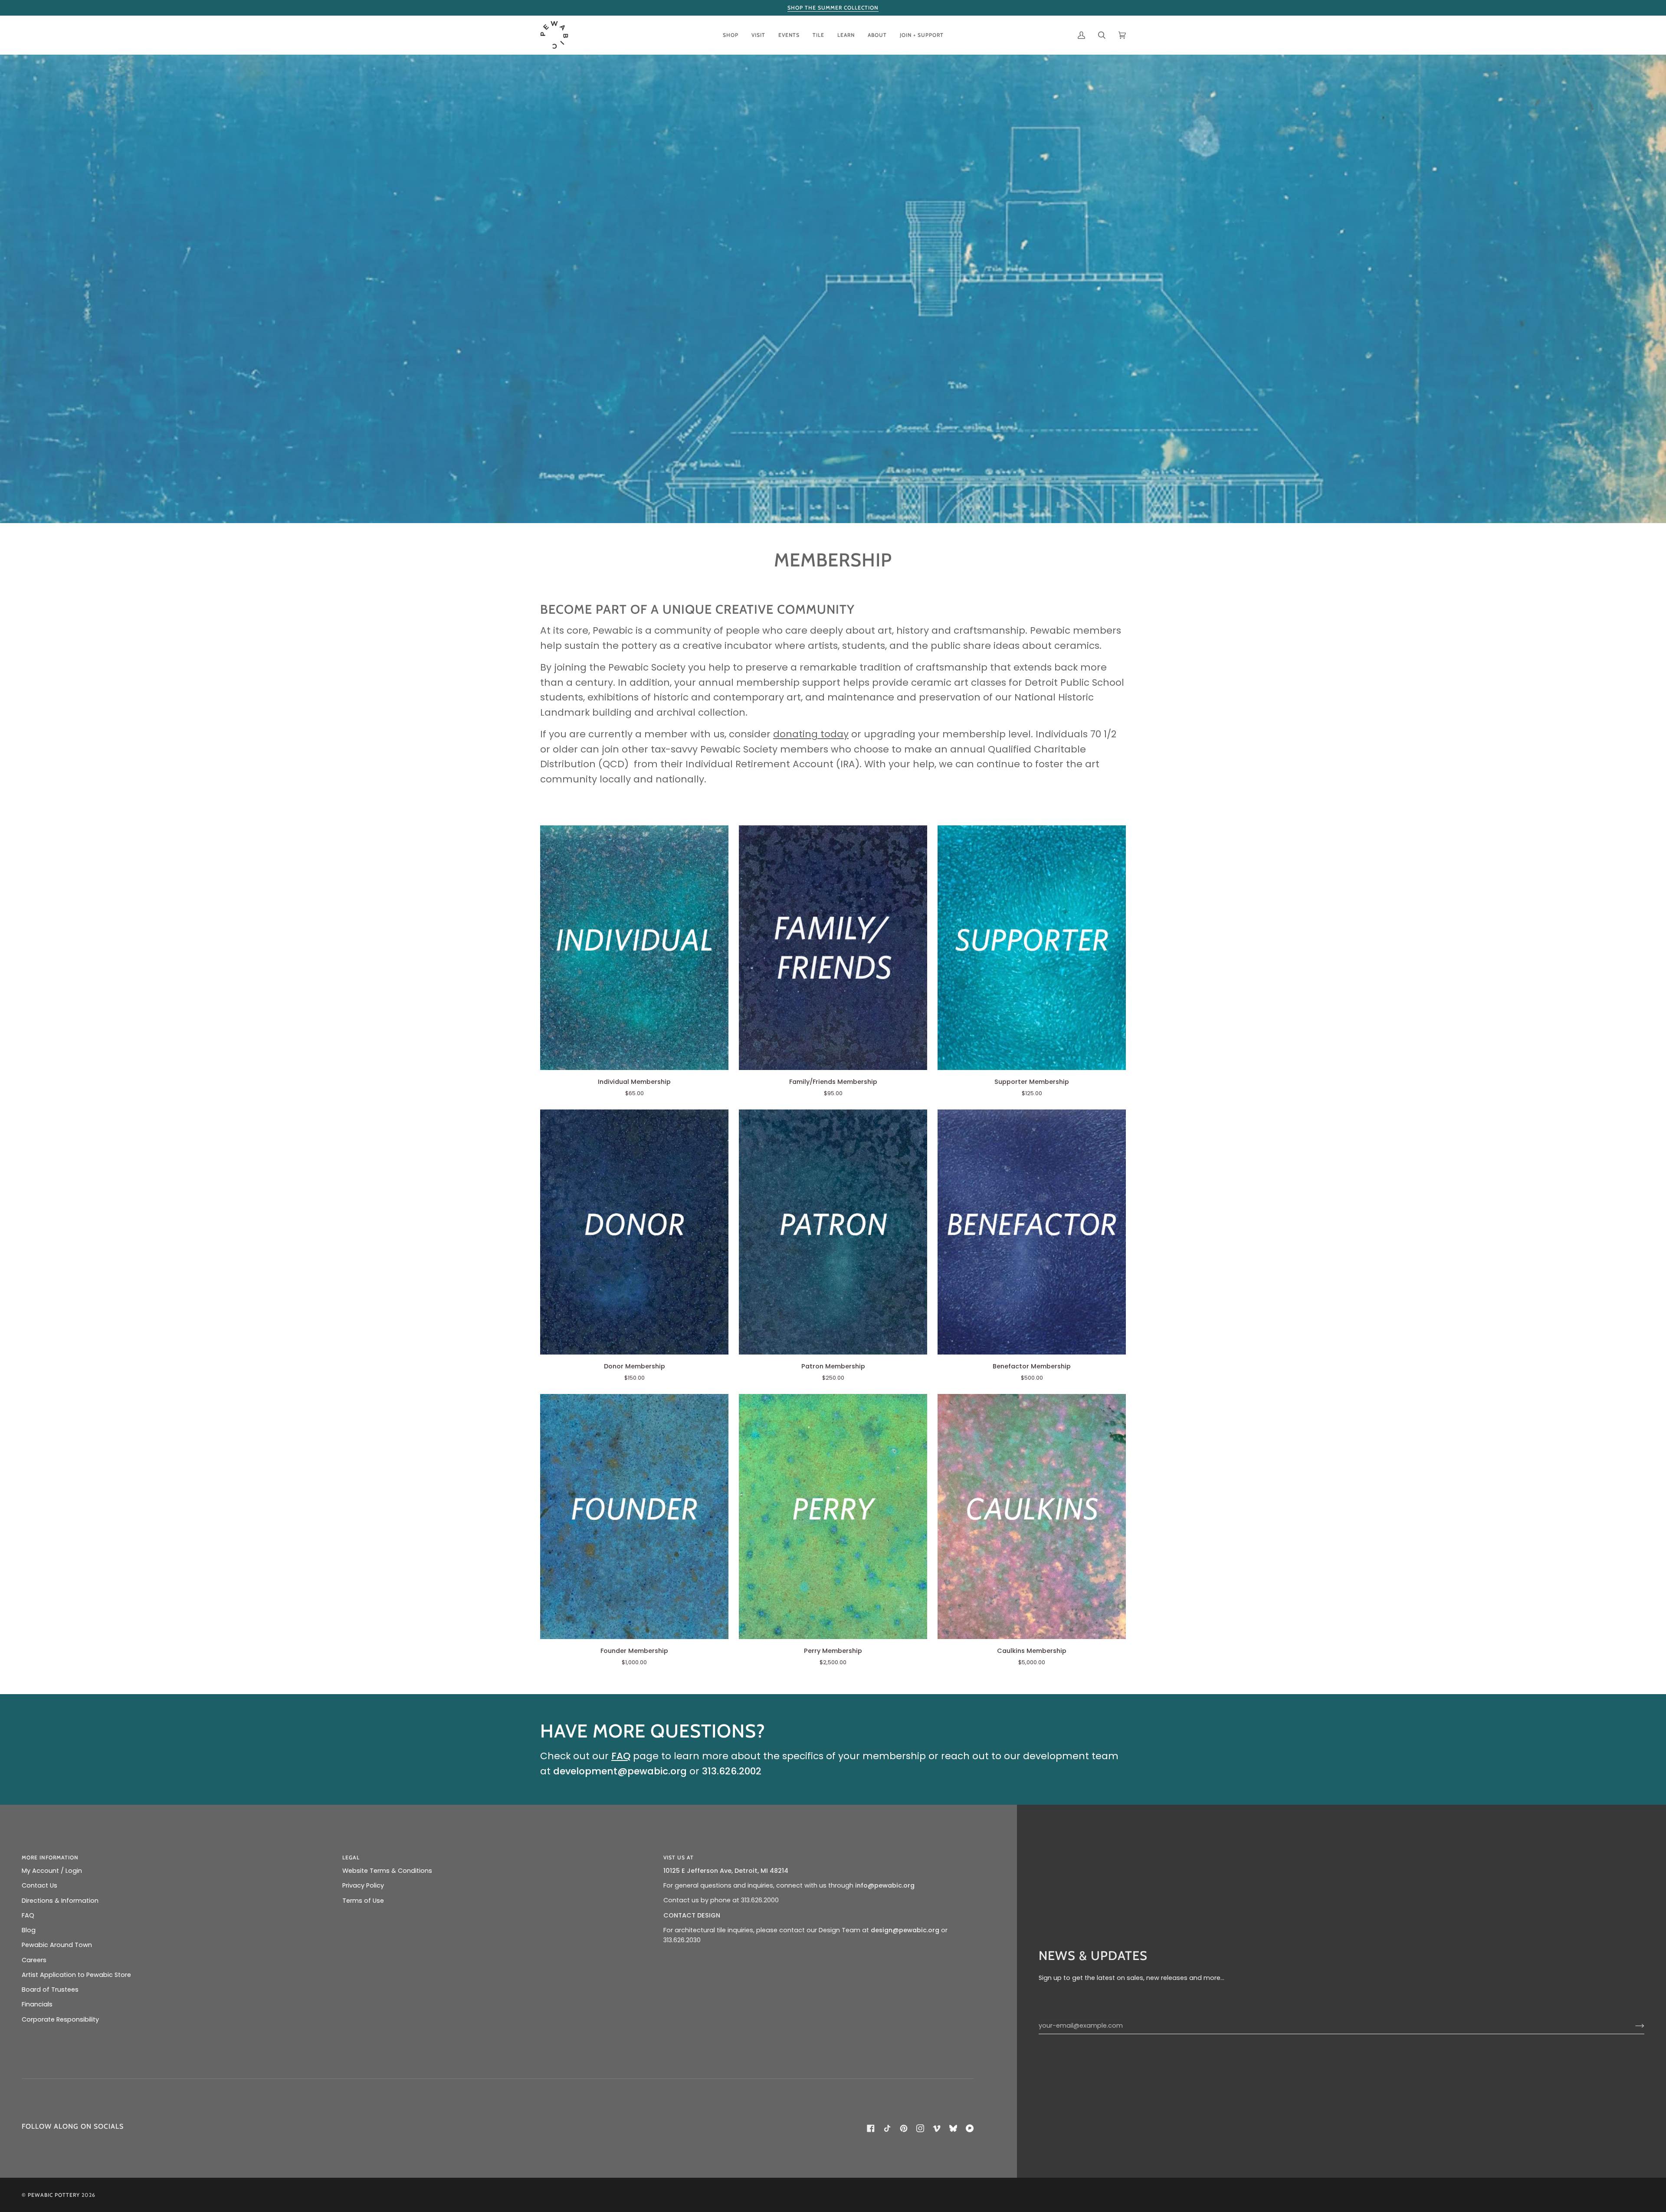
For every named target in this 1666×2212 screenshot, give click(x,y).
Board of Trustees (50, 1989)
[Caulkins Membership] (1032, 1516)
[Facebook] (871, 2128)
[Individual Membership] (634, 948)
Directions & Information (60, 1901)
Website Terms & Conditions (387, 1871)
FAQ (28, 1915)
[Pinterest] (904, 2128)
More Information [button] (50, 1857)
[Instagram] (920, 2128)
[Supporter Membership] (1032, 948)
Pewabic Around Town (57, 1945)
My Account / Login (52, 1871)
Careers (34, 1960)
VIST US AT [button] (679, 1857)
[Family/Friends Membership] (833, 948)
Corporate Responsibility (60, 2019)
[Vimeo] (937, 2128)
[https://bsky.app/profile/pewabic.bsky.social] (953, 2128)
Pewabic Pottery (54, 2195)
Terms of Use (363, 1901)
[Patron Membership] (833, 1232)
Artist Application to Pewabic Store (76, 1975)
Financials (37, 2004)
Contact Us (39, 1885)
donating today (811, 734)
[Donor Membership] (634, 1232)
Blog (29, 1930)
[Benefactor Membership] (1032, 1232)
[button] (731, 35)
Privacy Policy (363, 1885)
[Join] (1633, 2026)
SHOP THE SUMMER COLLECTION (833, 8)
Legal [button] (351, 1857)
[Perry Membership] (833, 1516)
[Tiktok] (887, 2128)
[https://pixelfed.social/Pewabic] (970, 2128)
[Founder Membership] (634, 1516)
